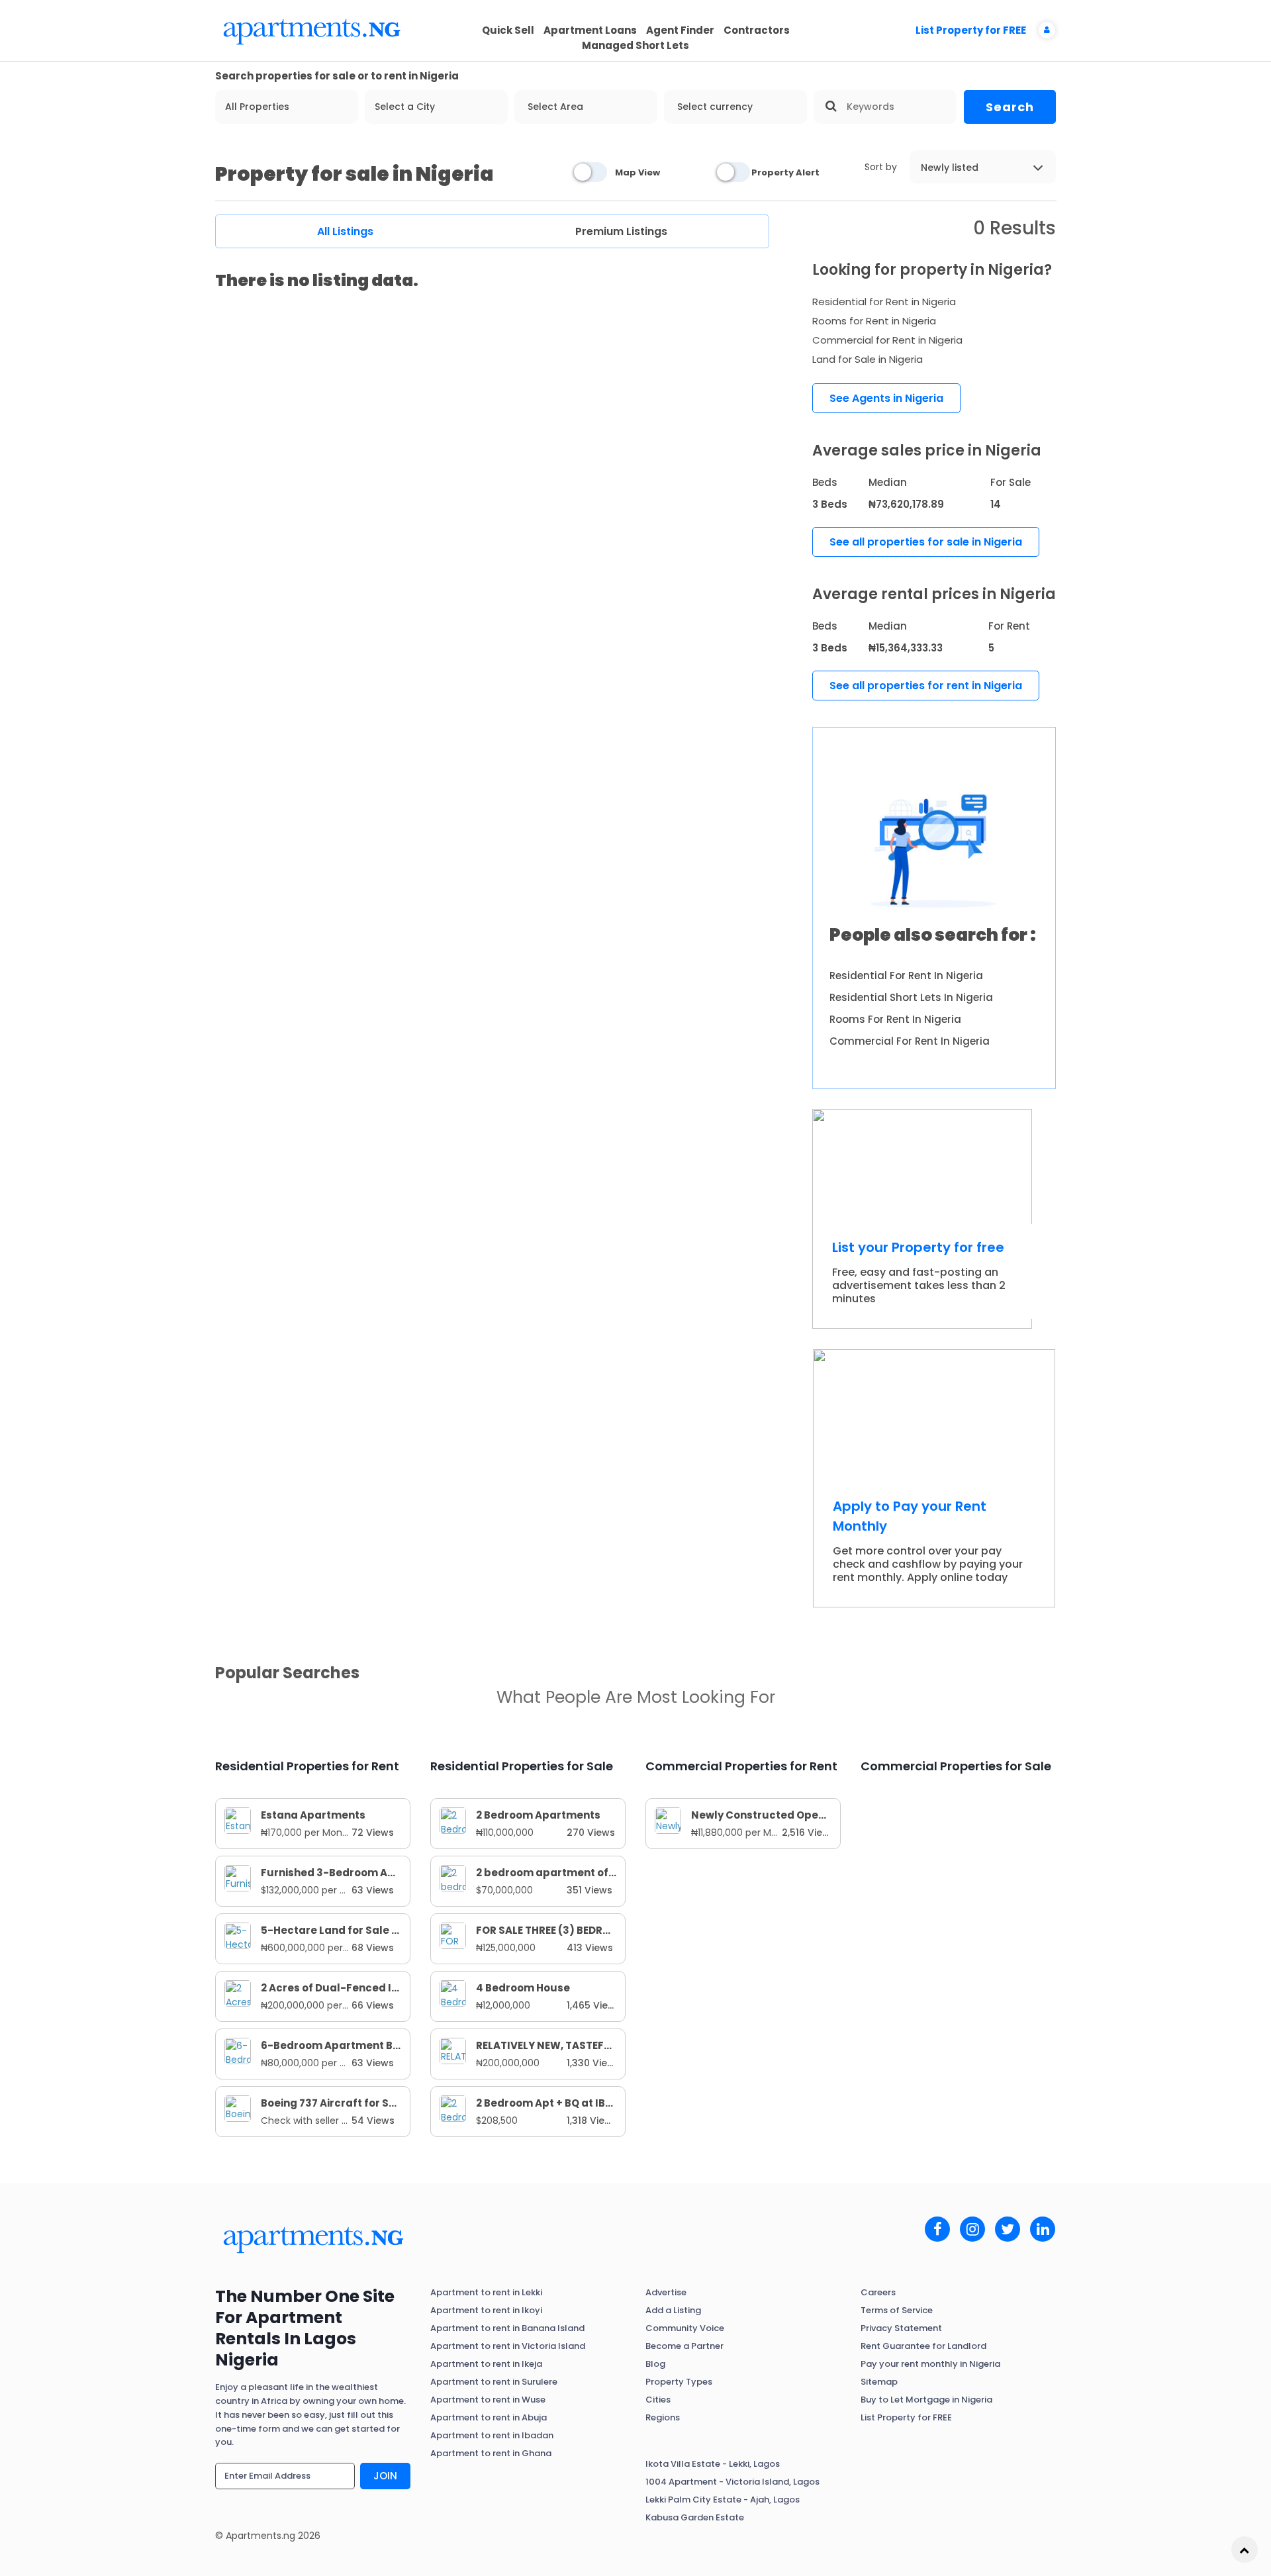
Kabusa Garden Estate (695, 2517)
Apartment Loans (590, 30)
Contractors (757, 30)
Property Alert (785, 172)
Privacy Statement (901, 2328)
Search (1010, 107)
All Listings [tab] (345, 231)
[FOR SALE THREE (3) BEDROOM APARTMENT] (453, 1935)
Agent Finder (680, 30)
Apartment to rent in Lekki (486, 2292)
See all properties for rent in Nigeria (926, 686)
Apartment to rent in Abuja (489, 2417)
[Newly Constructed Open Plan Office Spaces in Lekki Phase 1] (668, 1820)
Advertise (666, 2292)
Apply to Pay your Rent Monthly (910, 1516)
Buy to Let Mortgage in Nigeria (926, 2400)
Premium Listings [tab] (621, 231)
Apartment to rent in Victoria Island (508, 2346)
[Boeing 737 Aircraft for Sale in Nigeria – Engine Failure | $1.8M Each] (238, 2108)
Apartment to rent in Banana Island (507, 2328)
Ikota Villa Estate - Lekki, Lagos (713, 2464)
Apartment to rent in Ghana (491, 2453)
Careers (878, 2292)
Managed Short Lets (635, 45)
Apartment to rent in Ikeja (486, 2364)
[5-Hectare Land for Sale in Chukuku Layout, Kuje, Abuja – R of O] (238, 1935)
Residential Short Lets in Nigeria (911, 997)
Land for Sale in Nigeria (868, 359)
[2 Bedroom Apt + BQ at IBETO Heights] (453, 2108)
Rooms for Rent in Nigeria (874, 321)
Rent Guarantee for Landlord (923, 2346)
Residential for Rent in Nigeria (884, 302)
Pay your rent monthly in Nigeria (930, 2364)
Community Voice (685, 2328)
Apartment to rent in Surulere (494, 2382)
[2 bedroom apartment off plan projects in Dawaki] (453, 1878)
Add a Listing (673, 2310)
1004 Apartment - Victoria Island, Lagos (732, 2482)
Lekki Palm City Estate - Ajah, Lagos (723, 2500)
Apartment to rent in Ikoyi (486, 2310)
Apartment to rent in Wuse (488, 2400)
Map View (637, 172)
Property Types (679, 2382)
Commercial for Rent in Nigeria (887, 340)
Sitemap (879, 2382)
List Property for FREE (971, 30)
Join (385, 2476)
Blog (655, 2364)
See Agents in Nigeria (886, 398)
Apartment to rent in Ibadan (492, 2435)
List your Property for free (918, 1247)
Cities (658, 2400)
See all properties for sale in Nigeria (926, 542)
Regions (663, 2417)
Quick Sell (508, 30)
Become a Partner (684, 2346)
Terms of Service (897, 2310)
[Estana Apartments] (238, 1820)
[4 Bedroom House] (453, 1993)
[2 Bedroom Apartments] (453, 1820)
